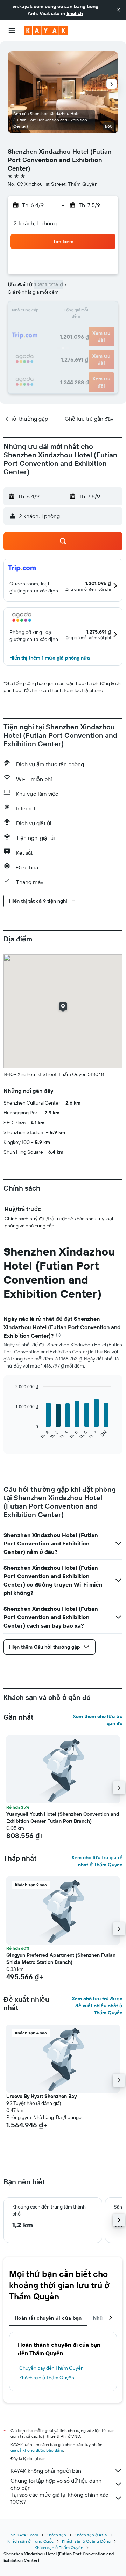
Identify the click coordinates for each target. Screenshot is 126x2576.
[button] (118, 10)
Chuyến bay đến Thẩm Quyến (51, 2368)
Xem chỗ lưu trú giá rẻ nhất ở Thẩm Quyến (97, 1861)
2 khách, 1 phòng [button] (35, 223)
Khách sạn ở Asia (91, 2535)
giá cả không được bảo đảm (37, 2450)
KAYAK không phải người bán (46, 2471)
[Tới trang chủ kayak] (46, 31)
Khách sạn (56, 2535)
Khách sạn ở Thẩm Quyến (47, 2378)
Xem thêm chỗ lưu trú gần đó (98, 1720)
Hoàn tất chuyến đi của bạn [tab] (48, 2318)
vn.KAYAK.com (25, 2535)
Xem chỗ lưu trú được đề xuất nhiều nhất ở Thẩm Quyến (97, 2006)
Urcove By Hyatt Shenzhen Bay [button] (41, 2096)
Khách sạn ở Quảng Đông (86, 2541)
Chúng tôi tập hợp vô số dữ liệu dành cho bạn (56, 2484)
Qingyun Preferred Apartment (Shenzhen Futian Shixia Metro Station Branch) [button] (61, 1959)
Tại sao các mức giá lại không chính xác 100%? (59, 2498)
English (75, 13)
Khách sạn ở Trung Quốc (30, 2541)
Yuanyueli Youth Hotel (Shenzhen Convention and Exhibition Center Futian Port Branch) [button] (63, 1817)
